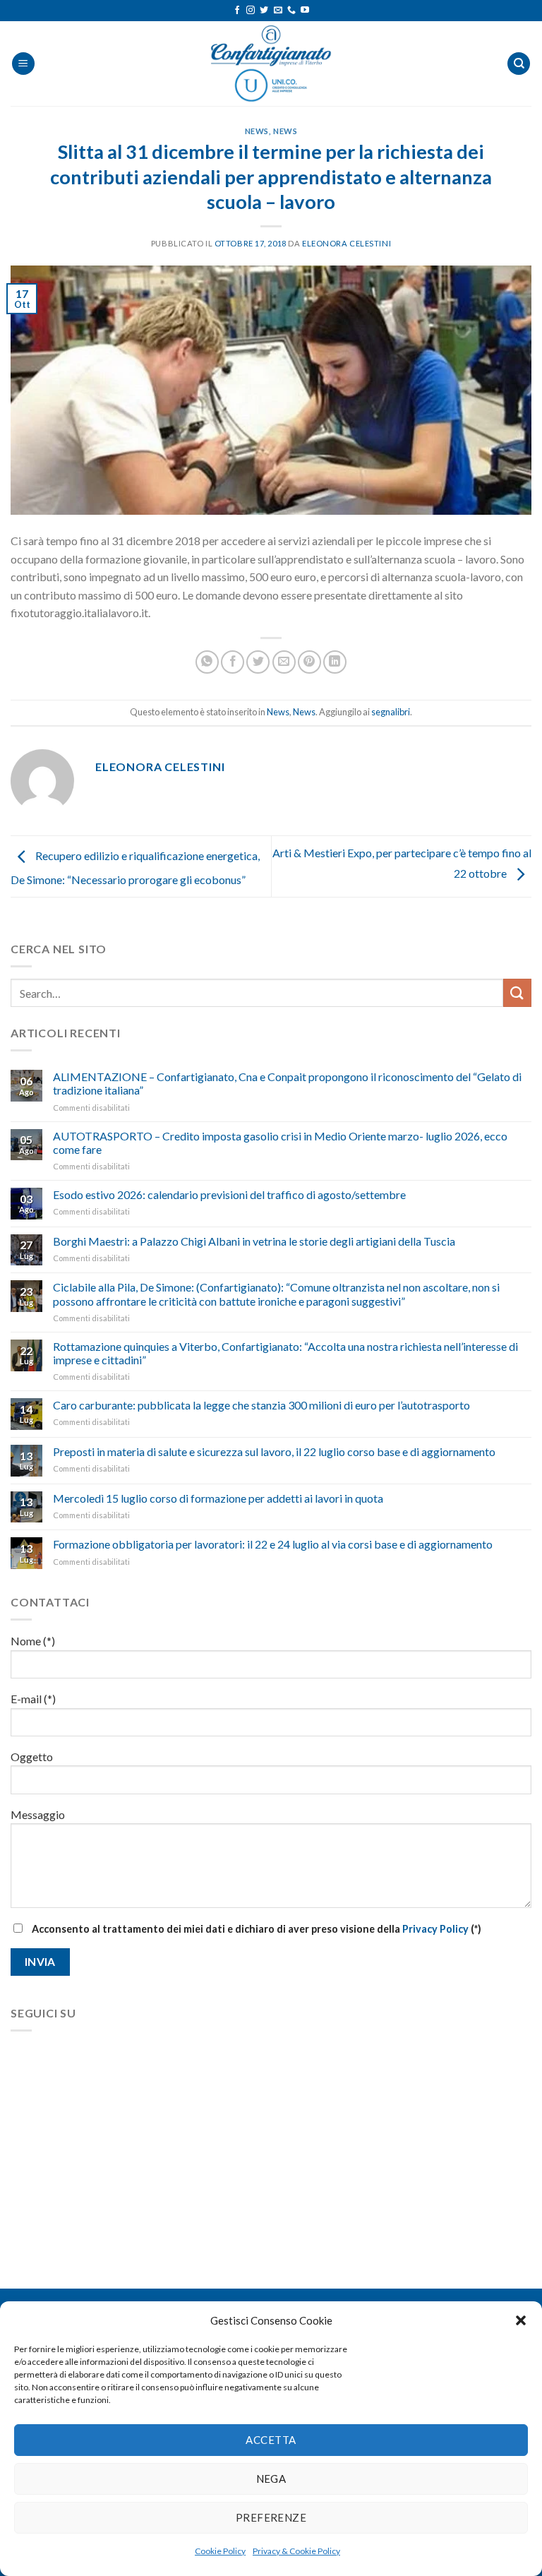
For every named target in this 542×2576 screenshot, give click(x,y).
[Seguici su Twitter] (264, 11)
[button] (521, 2320)
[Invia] (517, 992)
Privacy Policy (435, 1929)
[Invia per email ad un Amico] (284, 662)
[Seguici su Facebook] (237, 11)
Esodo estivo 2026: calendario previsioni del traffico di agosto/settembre (229, 1194)
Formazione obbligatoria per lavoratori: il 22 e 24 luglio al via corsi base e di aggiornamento (273, 1544)
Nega (271, 2479)
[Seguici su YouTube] (305, 11)
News (257, 131)
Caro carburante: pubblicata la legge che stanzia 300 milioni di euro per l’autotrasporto (261, 1405)
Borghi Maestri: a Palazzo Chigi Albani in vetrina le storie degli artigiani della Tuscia (254, 1241)
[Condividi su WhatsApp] (207, 662)
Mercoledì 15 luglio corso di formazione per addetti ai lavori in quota (218, 1498)
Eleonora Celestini (347, 243)
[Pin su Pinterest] (309, 662)
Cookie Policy (220, 2551)
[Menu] (23, 64)
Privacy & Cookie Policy (296, 2551)
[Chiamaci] (291, 11)
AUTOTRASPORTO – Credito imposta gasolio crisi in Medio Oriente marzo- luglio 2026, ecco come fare (280, 1143)
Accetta (271, 2440)
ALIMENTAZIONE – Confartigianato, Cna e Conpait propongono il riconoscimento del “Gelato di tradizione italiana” (287, 1083)
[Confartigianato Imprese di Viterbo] (271, 64)
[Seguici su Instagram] (251, 11)
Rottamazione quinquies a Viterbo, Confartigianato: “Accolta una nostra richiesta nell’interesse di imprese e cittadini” (285, 1353)
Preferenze (271, 2517)
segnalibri (391, 712)
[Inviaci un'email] (278, 11)
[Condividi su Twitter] (258, 662)
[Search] (519, 64)
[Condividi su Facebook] (233, 662)
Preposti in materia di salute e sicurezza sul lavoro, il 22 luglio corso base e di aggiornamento (274, 1451)
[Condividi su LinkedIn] (335, 662)
